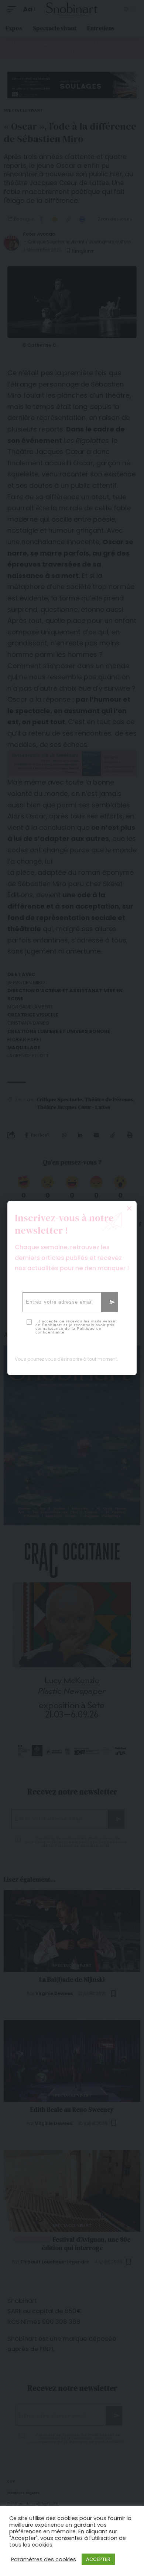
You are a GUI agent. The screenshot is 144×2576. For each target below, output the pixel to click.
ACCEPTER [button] (98, 2559)
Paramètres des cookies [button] (44, 2559)
